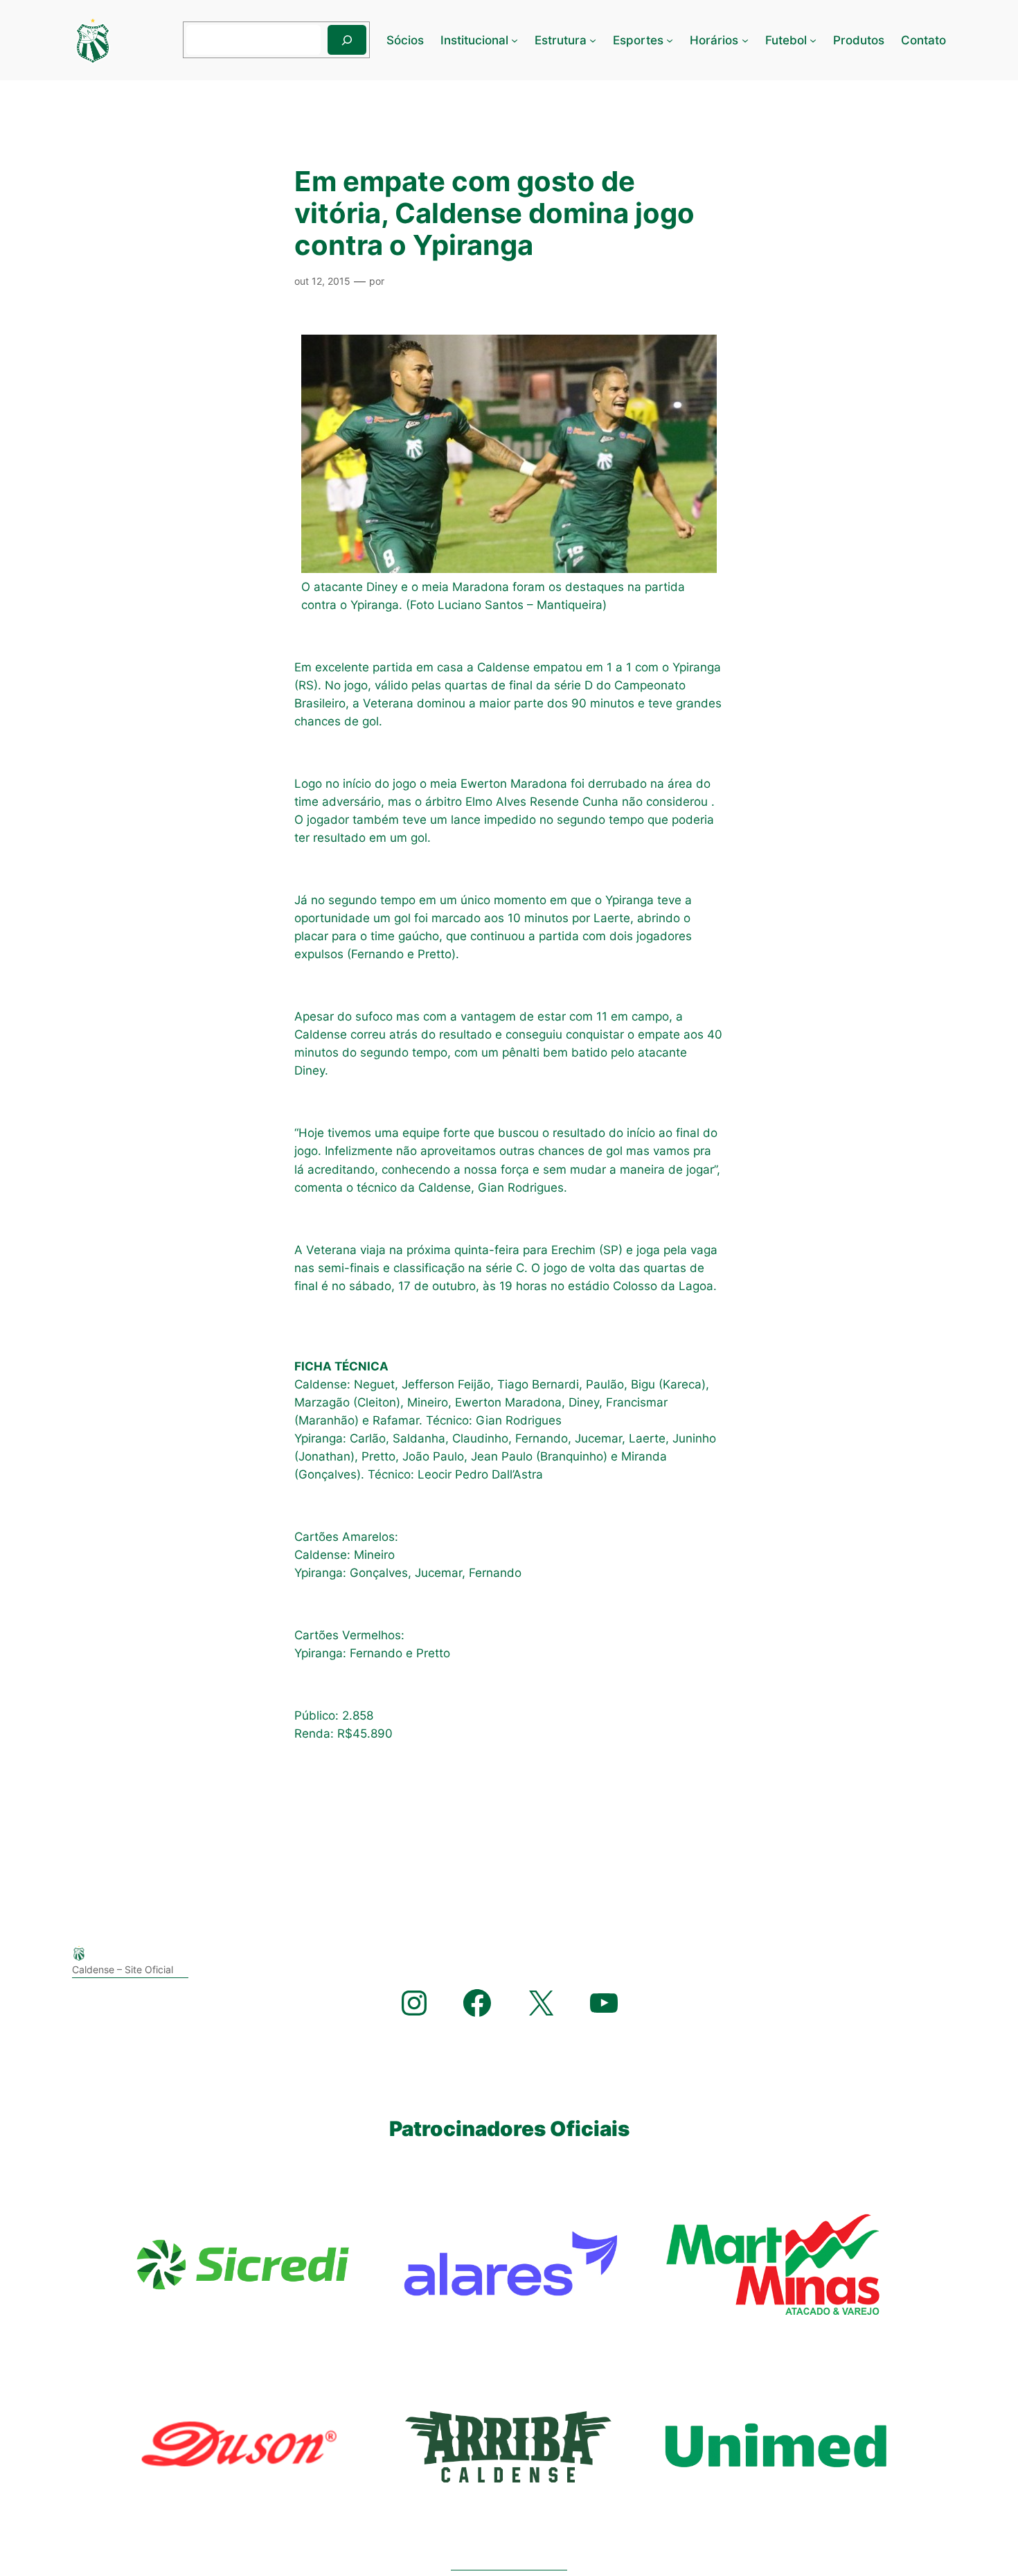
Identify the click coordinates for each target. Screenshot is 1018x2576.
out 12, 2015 (322, 281)
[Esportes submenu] (670, 40)
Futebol (786, 40)
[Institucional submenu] (515, 40)
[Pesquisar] (347, 40)
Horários (714, 40)
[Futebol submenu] (813, 40)
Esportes (638, 40)
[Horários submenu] (745, 40)
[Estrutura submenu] (593, 40)
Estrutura (561, 40)
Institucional (474, 40)
